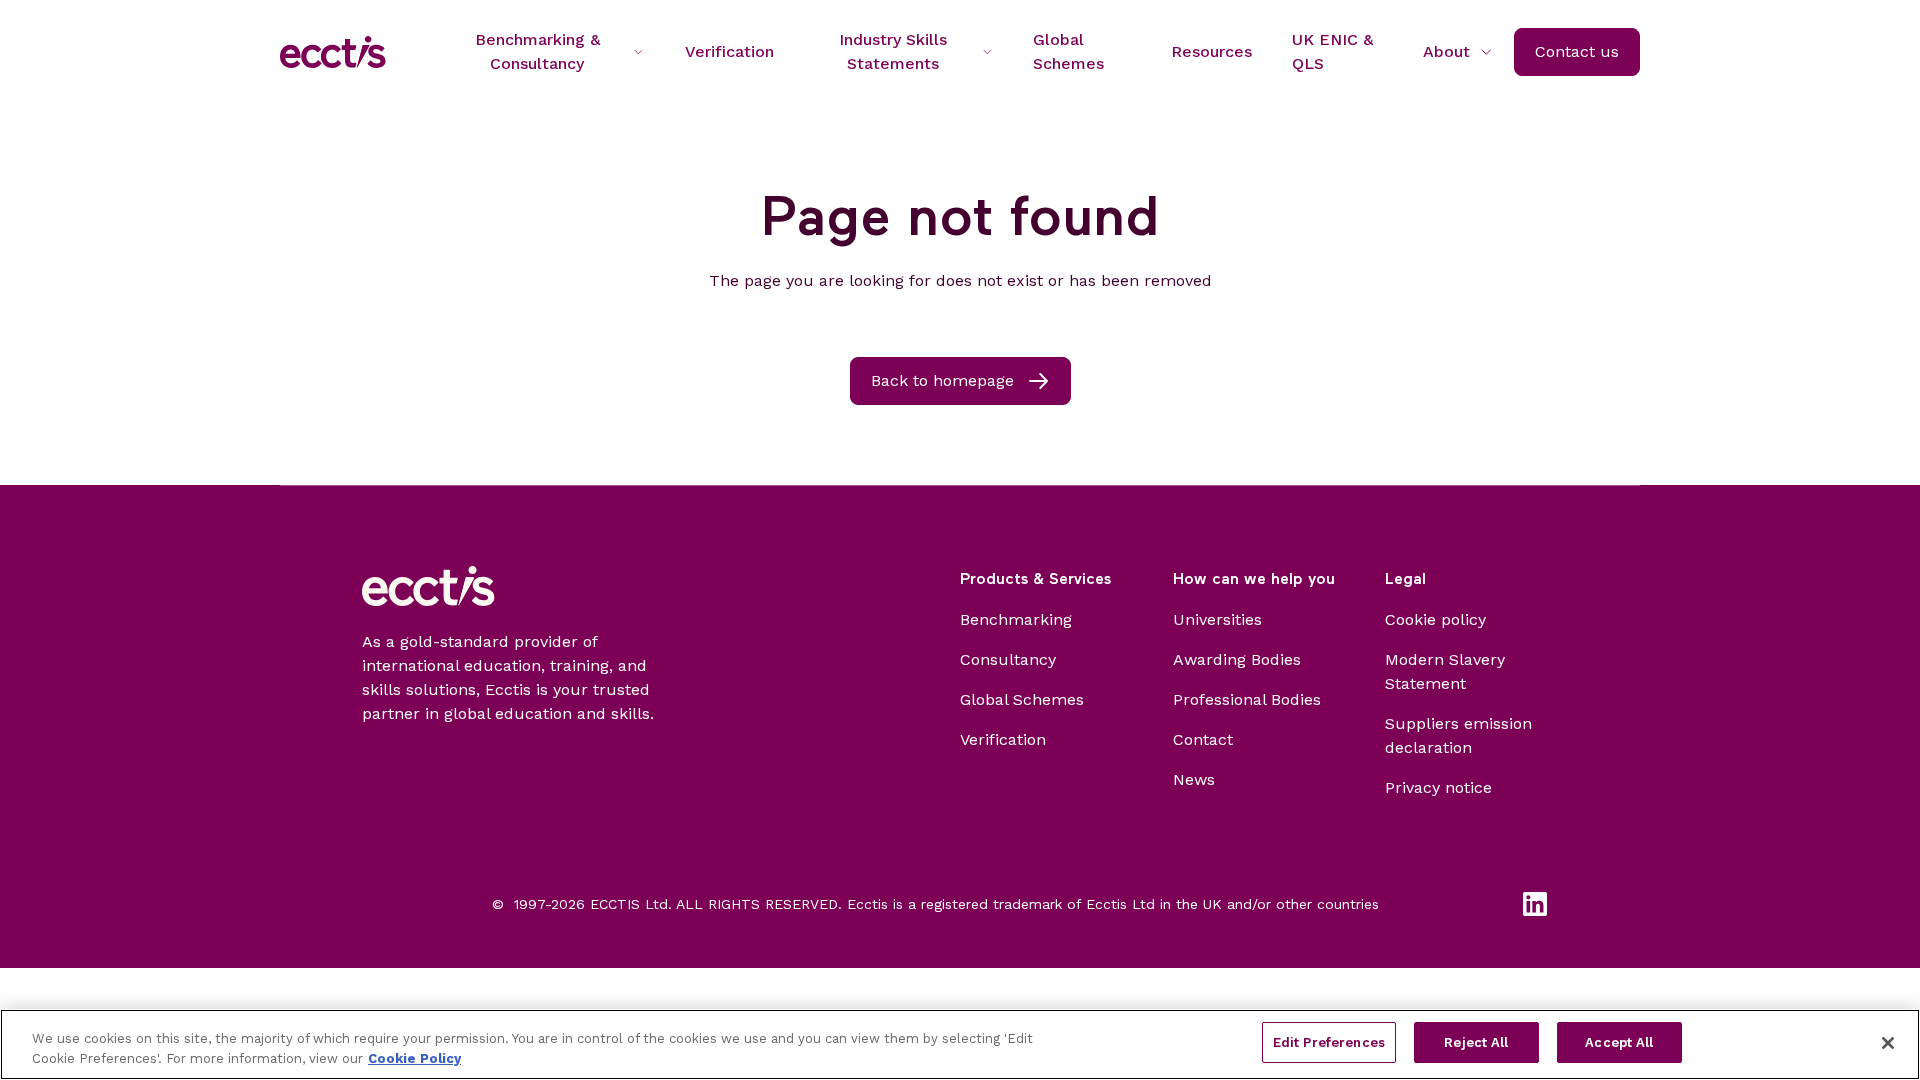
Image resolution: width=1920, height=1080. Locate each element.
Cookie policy (1435, 619)
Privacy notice (1438, 787)
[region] (960, 1044)
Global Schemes (1022, 699)
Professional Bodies (1247, 699)
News (1194, 779)
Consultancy (1008, 659)
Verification (1003, 739)
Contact (1203, 739)
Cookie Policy (414, 1058)
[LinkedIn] (1535, 904)
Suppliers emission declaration (1458, 735)
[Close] (1888, 1043)
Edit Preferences (1329, 1042)
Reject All (1476, 1042)
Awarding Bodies (1237, 659)
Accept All (1619, 1042)
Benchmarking (1016, 619)
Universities (1217, 619)
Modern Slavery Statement (1445, 671)
